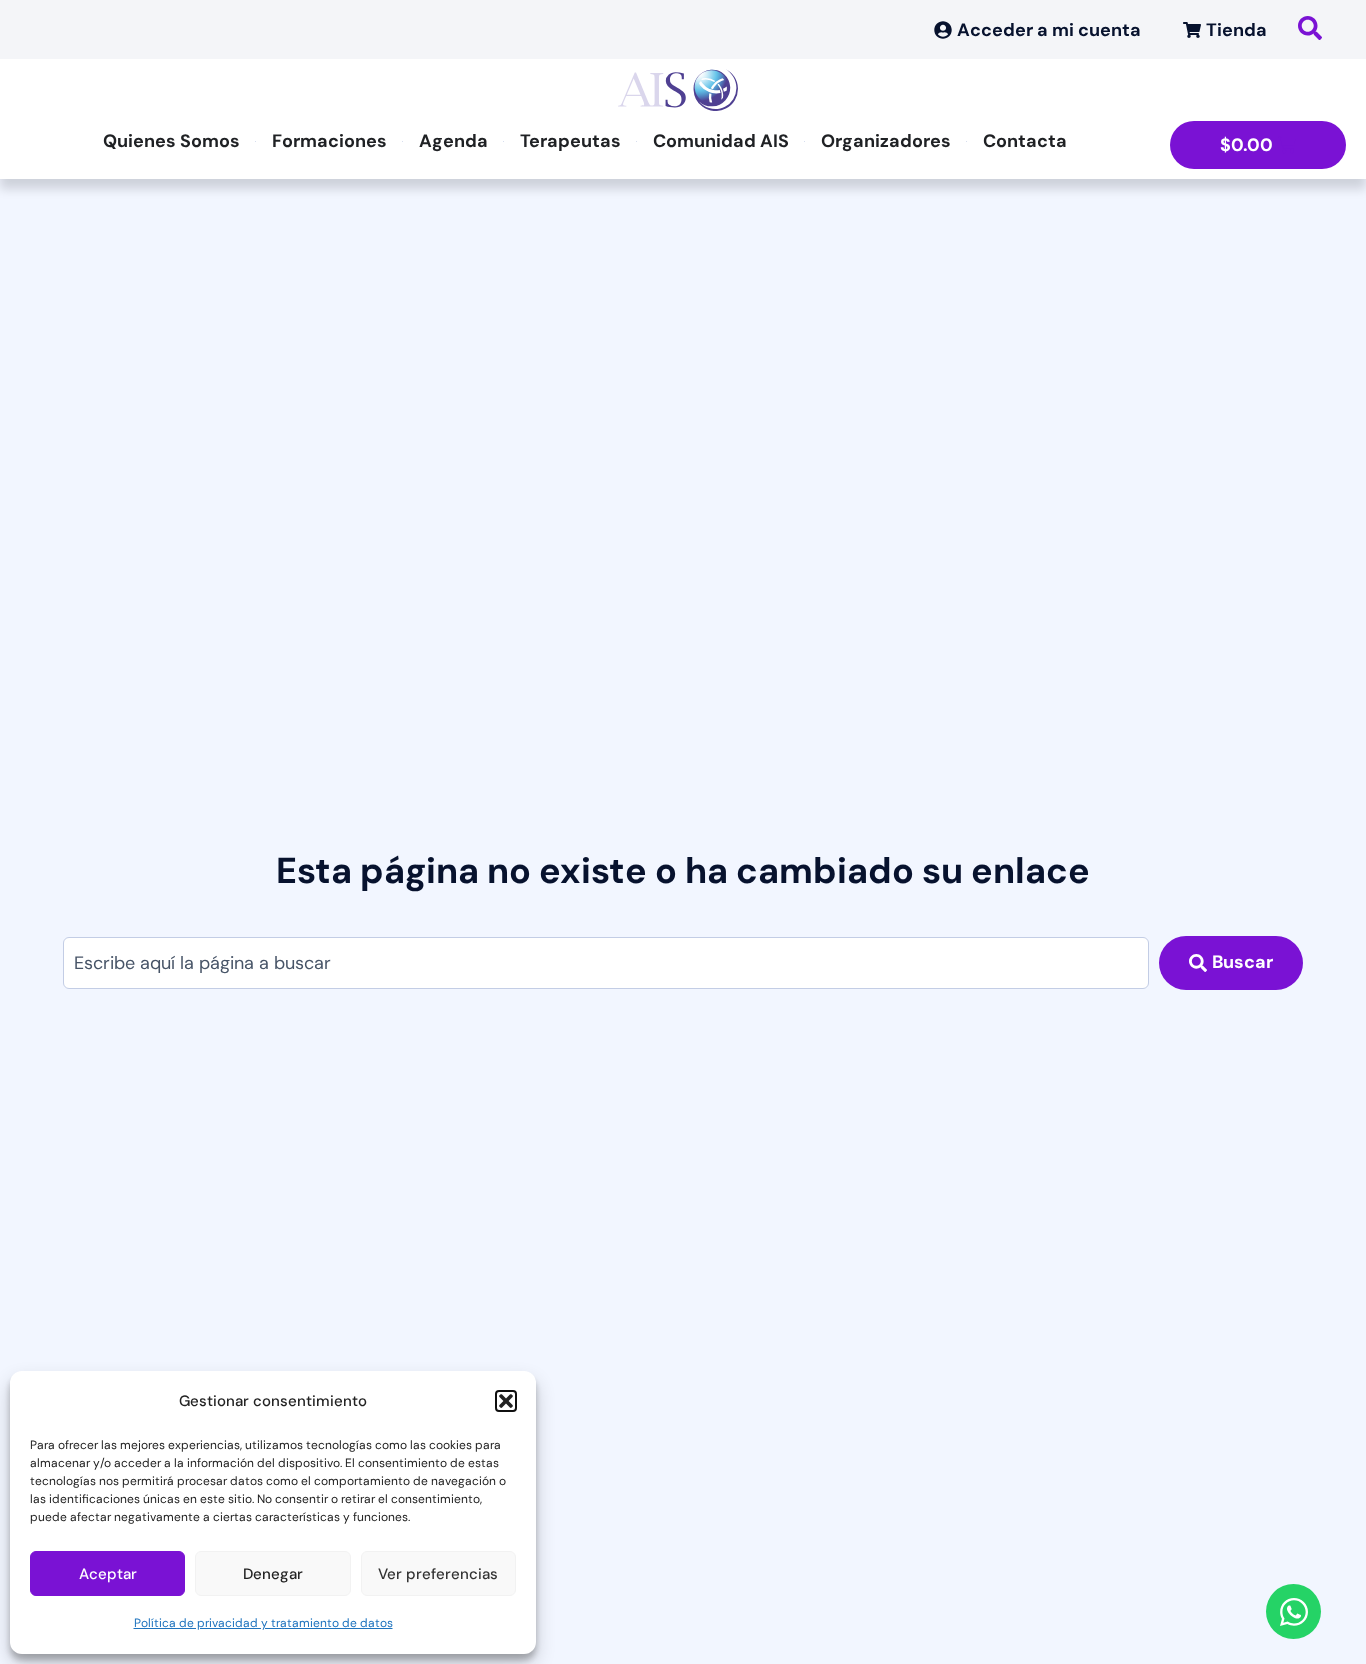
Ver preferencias (438, 1574)
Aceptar (108, 1574)
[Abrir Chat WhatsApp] (1293, 1611)
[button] (506, 1401)
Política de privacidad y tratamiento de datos (263, 1623)
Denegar (273, 1574)
